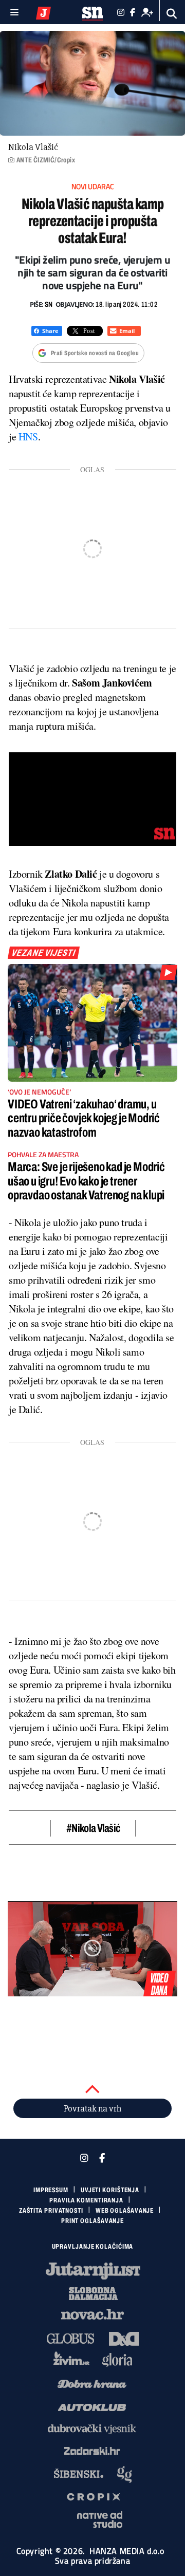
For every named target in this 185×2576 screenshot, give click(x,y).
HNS (28, 437)
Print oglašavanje (92, 2221)
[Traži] (172, 14)
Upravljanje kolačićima (93, 2247)
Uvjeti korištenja (110, 2190)
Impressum (51, 2190)
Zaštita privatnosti (51, 2211)
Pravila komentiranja (86, 2200)
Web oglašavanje (125, 2211)
